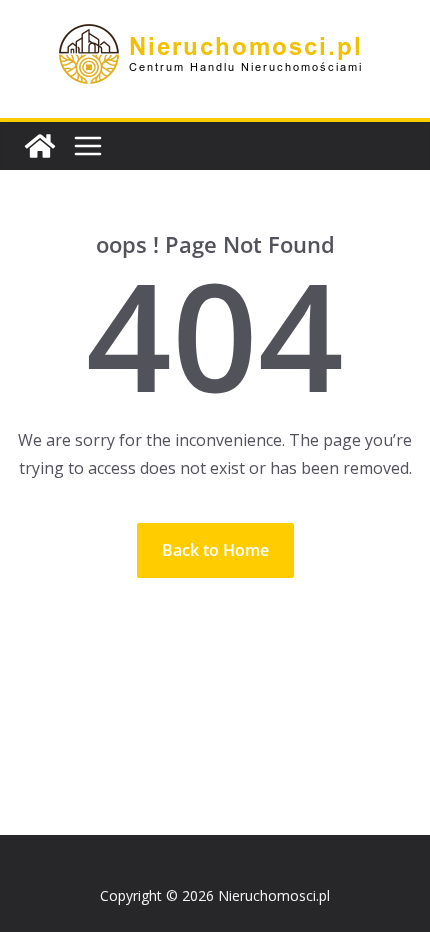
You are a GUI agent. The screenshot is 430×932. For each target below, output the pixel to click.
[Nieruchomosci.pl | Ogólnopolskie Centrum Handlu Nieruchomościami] (40, 146)
